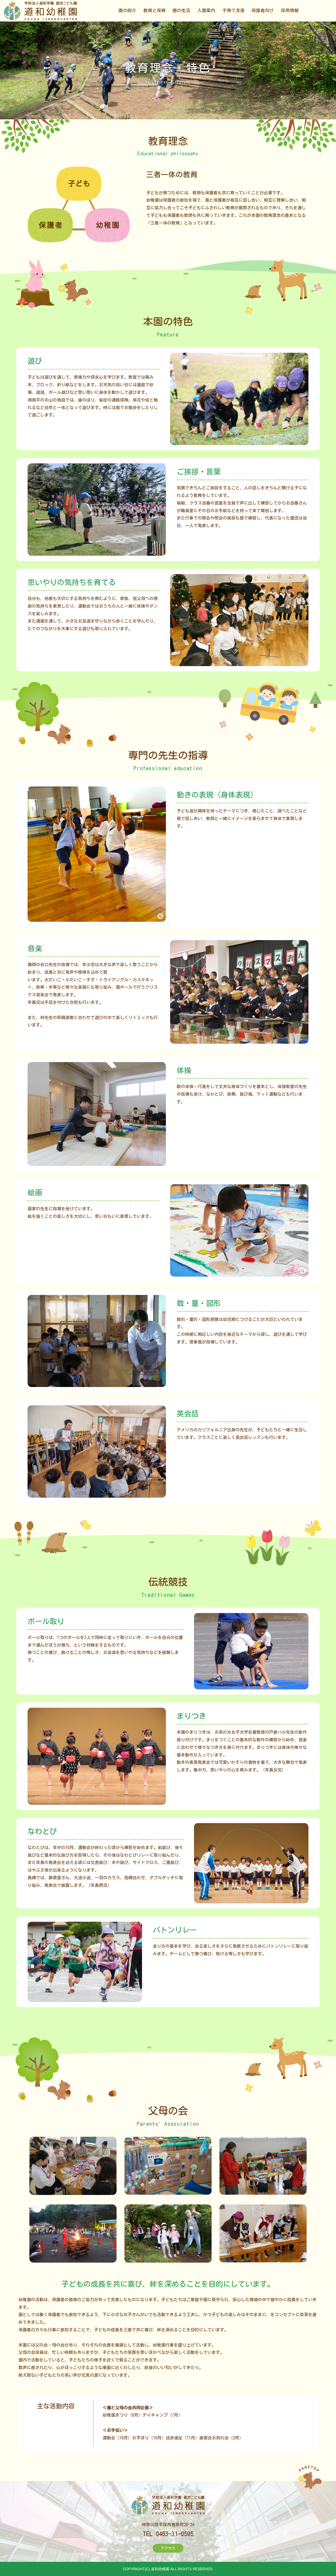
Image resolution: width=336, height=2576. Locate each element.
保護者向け (263, 10)
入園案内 (206, 10)
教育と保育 (154, 10)
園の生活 (181, 10)
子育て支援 (233, 10)
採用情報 (290, 10)
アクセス (168, 2548)
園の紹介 (127, 10)
